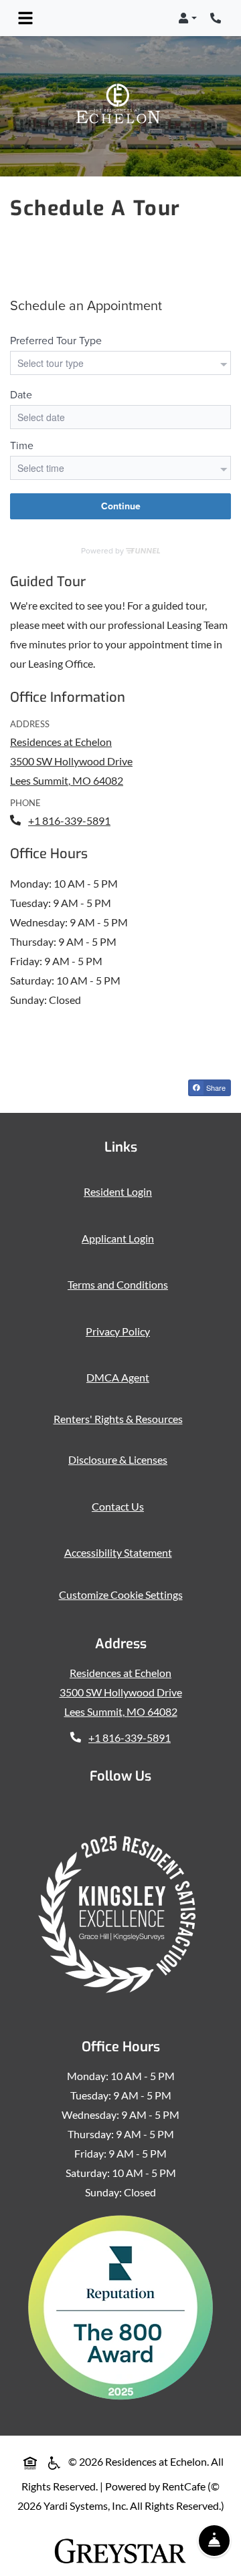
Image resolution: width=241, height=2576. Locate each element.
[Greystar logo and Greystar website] (120, 2551)
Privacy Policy (120, 1331)
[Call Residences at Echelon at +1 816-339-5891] (217, 18)
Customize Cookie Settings (121, 1594)
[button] (187, 18)
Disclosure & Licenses (120, 1459)
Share (218, 1089)
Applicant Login (120, 1238)
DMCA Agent (120, 1377)
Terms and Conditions (120, 1284)
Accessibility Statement (121, 1552)
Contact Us (118, 1506)
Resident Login (120, 1191)
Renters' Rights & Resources (121, 1418)
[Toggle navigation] (25, 18)
